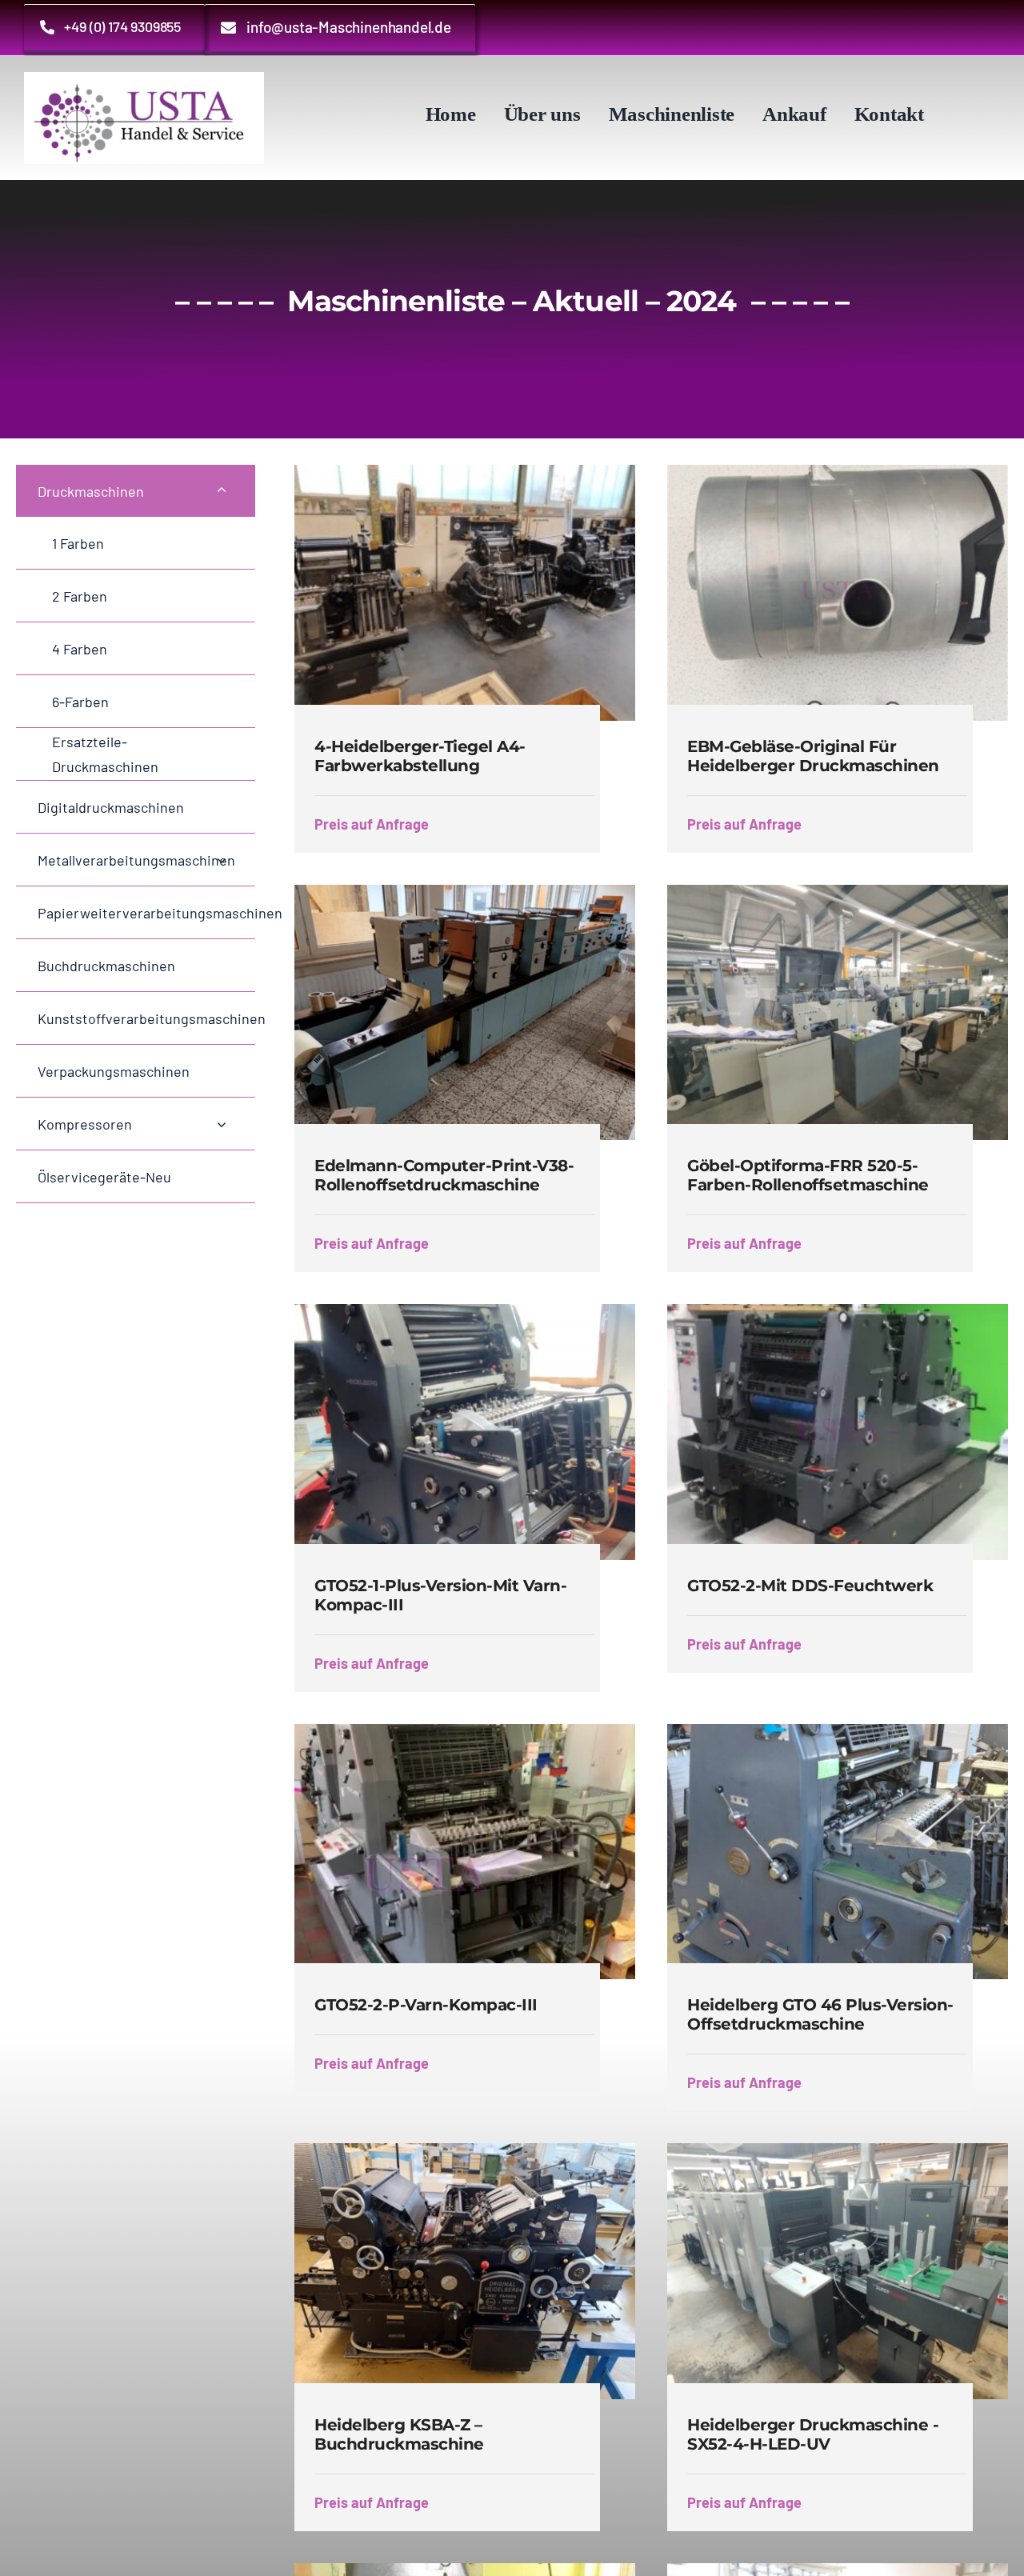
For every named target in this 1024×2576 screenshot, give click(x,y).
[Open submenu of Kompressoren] (222, 1124)
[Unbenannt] (144, 80)
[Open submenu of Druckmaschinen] (222, 491)
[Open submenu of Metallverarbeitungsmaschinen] (222, 860)
